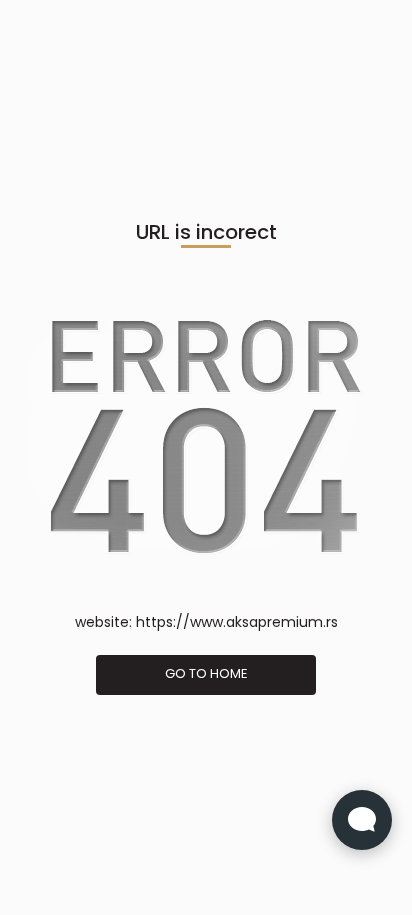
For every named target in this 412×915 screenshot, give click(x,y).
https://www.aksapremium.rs (237, 622)
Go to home (206, 673)
